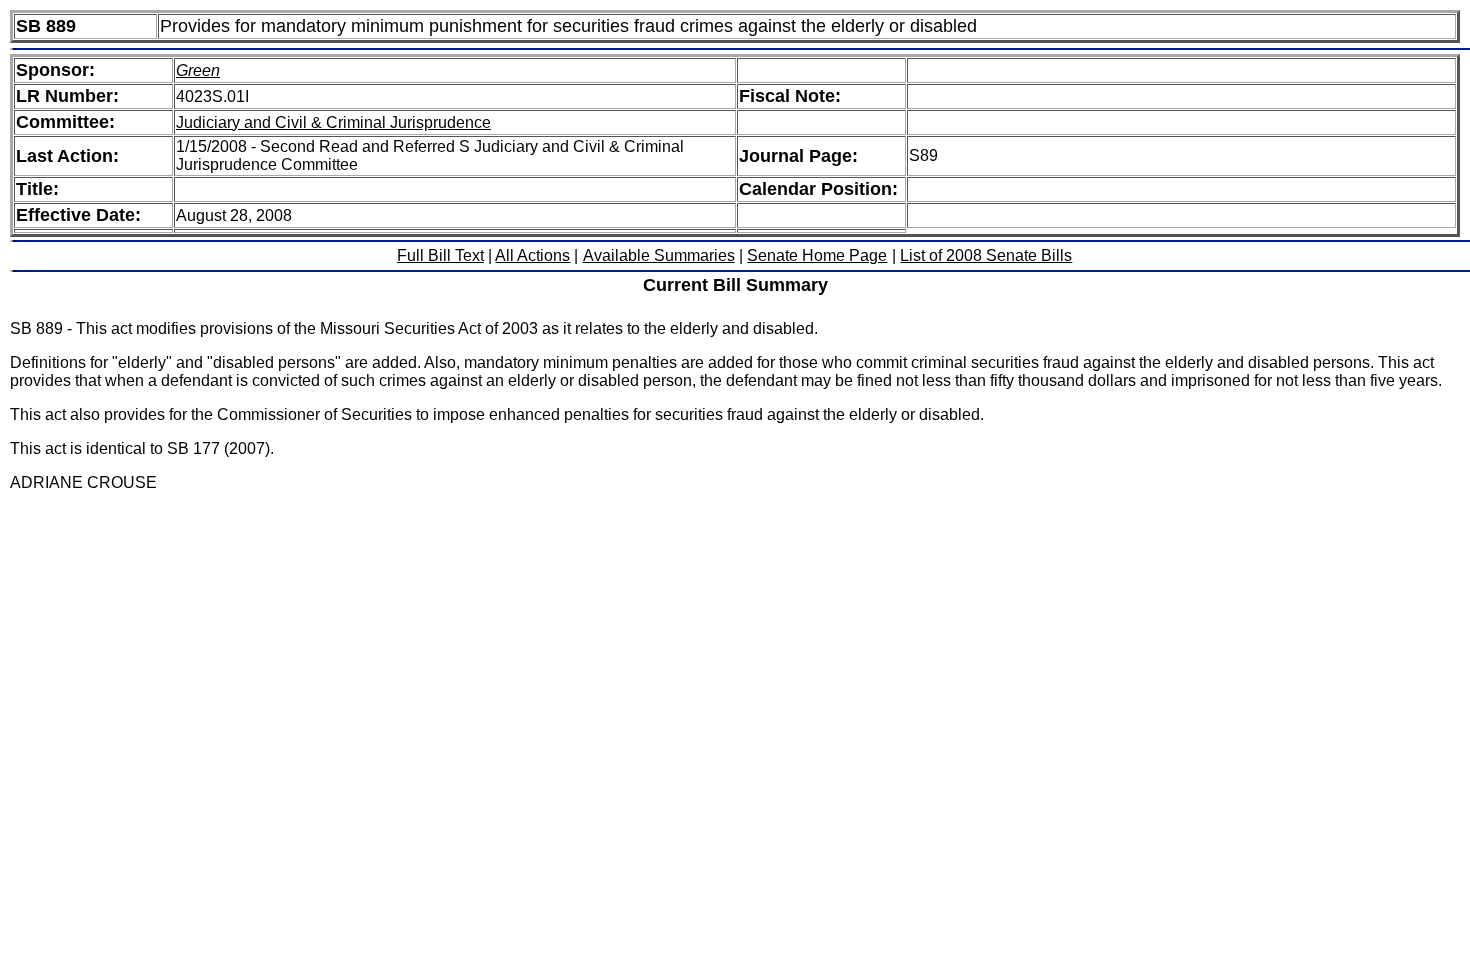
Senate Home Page (817, 255)
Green (198, 70)
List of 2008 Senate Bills (986, 255)
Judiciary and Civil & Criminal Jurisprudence (333, 122)
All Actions (532, 255)
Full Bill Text (440, 255)
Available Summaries (659, 255)
